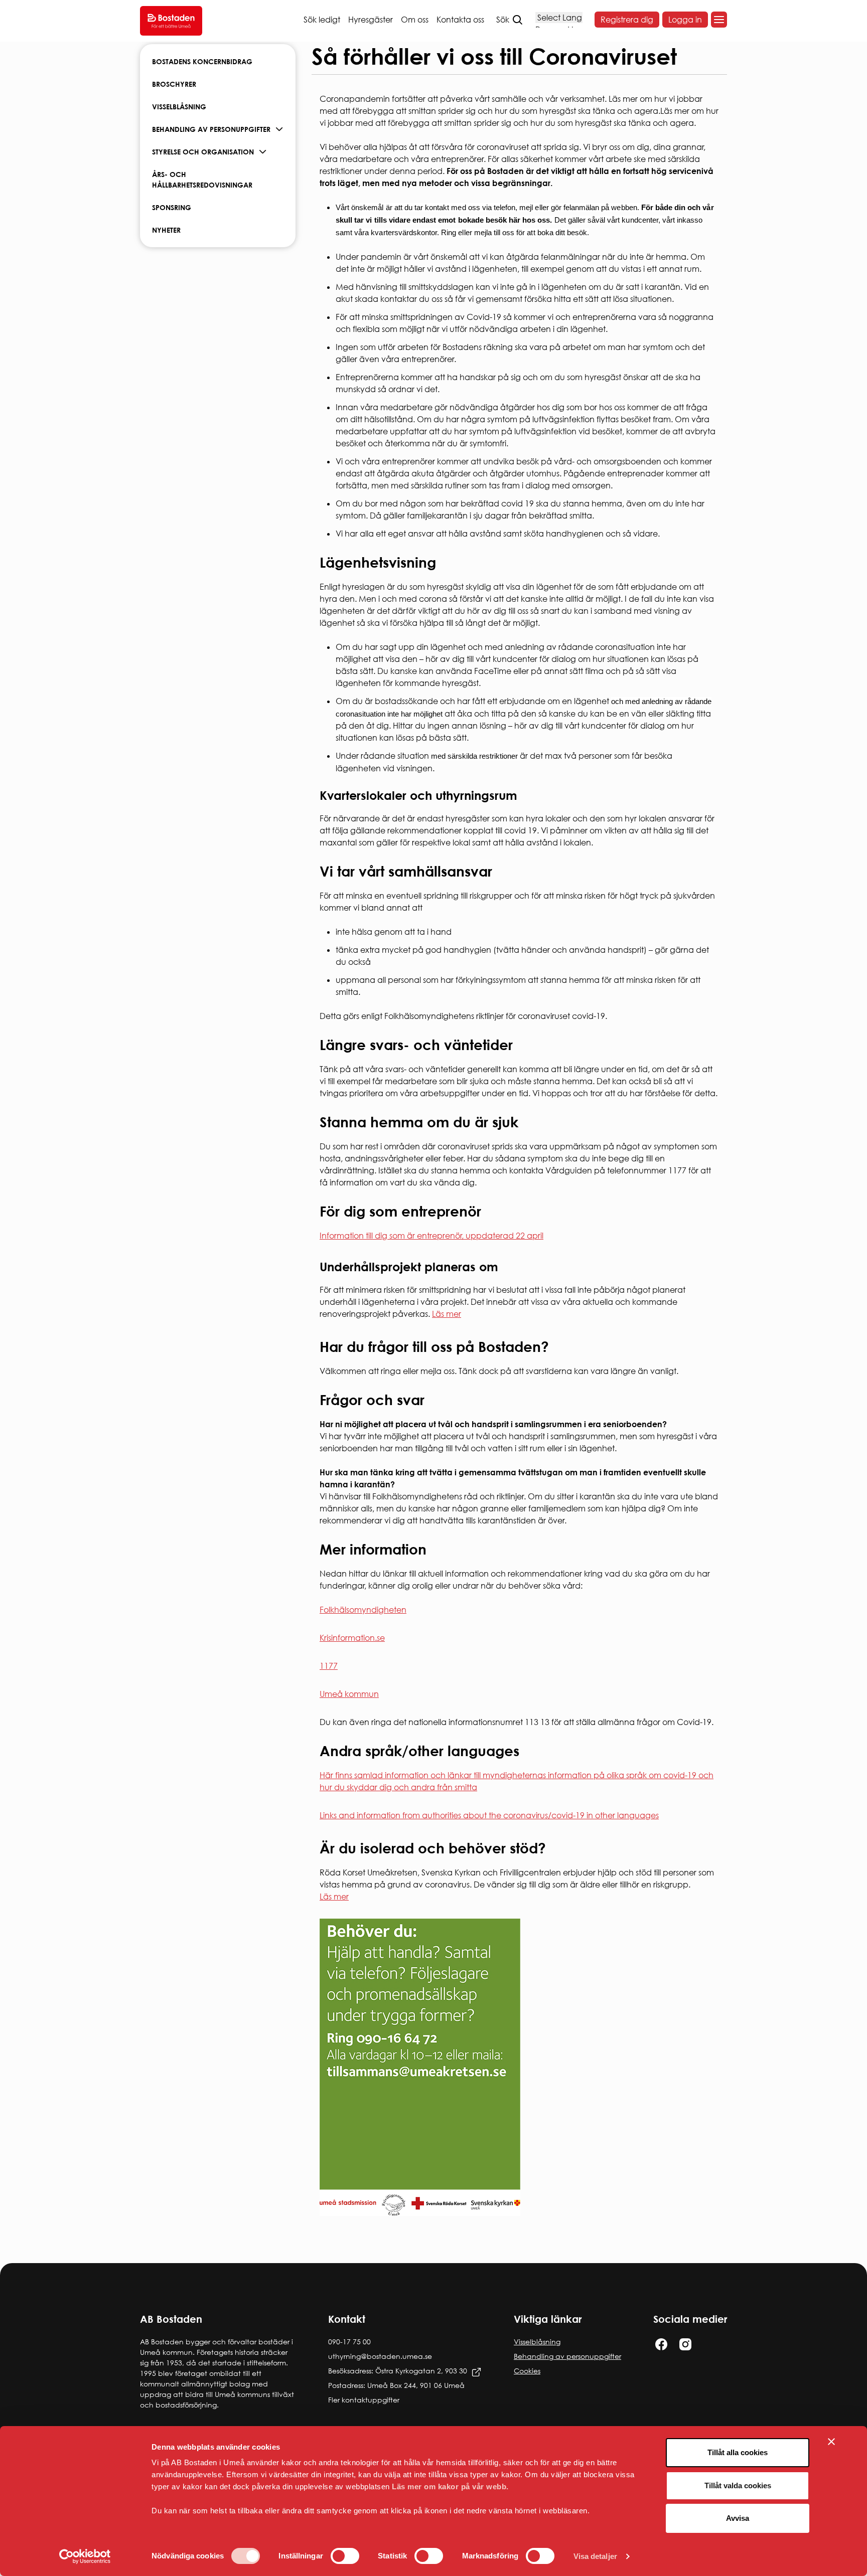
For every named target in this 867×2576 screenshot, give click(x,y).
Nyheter (166, 230)
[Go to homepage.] (171, 21)
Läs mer (447, 1314)
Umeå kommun (349, 1694)
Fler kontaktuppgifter (364, 2400)
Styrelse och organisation (203, 152)
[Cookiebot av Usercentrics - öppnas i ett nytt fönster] (85, 2556)
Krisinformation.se (352, 1638)
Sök (503, 20)
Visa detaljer (595, 2556)
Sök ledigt (322, 20)
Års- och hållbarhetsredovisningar (202, 180)
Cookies (527, 2371)
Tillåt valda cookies (738, 2485)
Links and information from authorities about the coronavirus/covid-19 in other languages (489, 1815)
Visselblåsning (179, 107)
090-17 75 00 (349, 2342)
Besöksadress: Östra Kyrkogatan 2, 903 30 (398, 2371)
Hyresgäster (371, 20)
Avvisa (738, 2518)
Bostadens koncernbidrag (202, 61)
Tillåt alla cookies (738, 2452)
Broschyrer (174, 84)
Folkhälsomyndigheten (363, 1610)
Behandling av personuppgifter (211, 129)
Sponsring (172, 207)
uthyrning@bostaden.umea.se (380, 2356)
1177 (329, 1666)
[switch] (345, 2556)
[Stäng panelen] (831, 2442)
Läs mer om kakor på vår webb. (450, 2486)
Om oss (415, 20)
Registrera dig (627, 20)
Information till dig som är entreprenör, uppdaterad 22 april (431, 1236)
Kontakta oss (460, 20)
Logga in (685, 20)
